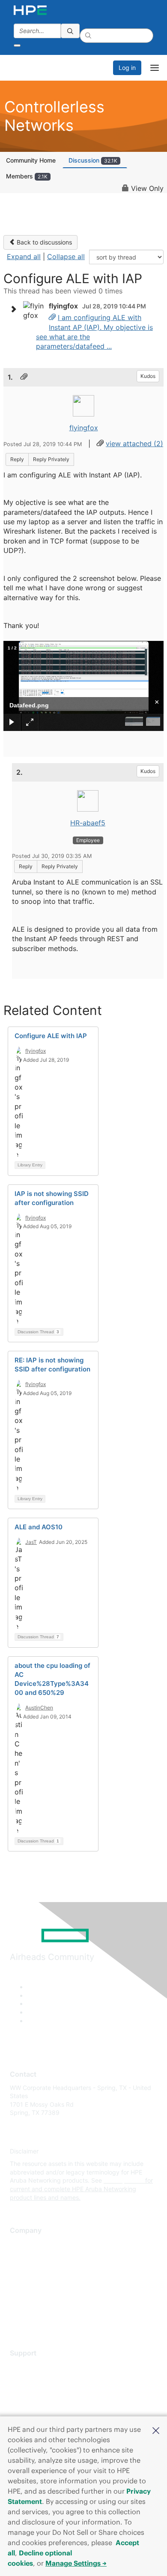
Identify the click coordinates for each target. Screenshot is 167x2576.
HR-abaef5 (88, 823)
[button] (156, 2430)
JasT (31, 1542)
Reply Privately (51, 459)
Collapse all (66, 257)
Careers (21, 2256)
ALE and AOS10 (39, 1527)
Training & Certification (42, 2391)
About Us (23, 2244)
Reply (17, 459)
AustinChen (39, 1708)
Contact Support (33, 2379)
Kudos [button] (148, 376)
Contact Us (25, 2269)
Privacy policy (30, 2294)
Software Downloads (39, 2404)
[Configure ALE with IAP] (52, 317)
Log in (127, 68)
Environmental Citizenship (46, 2282)
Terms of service (33, 2307)
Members (27, 176)
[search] (70, 31)
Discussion (93, 160)
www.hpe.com (124, 2180)
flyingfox (84, 428)
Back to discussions (43, 242)
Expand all (24, 257)
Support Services (34, 2366)
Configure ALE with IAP (51, 1036)
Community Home (31, 160)
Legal (18, 2320)
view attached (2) (134, 444)
